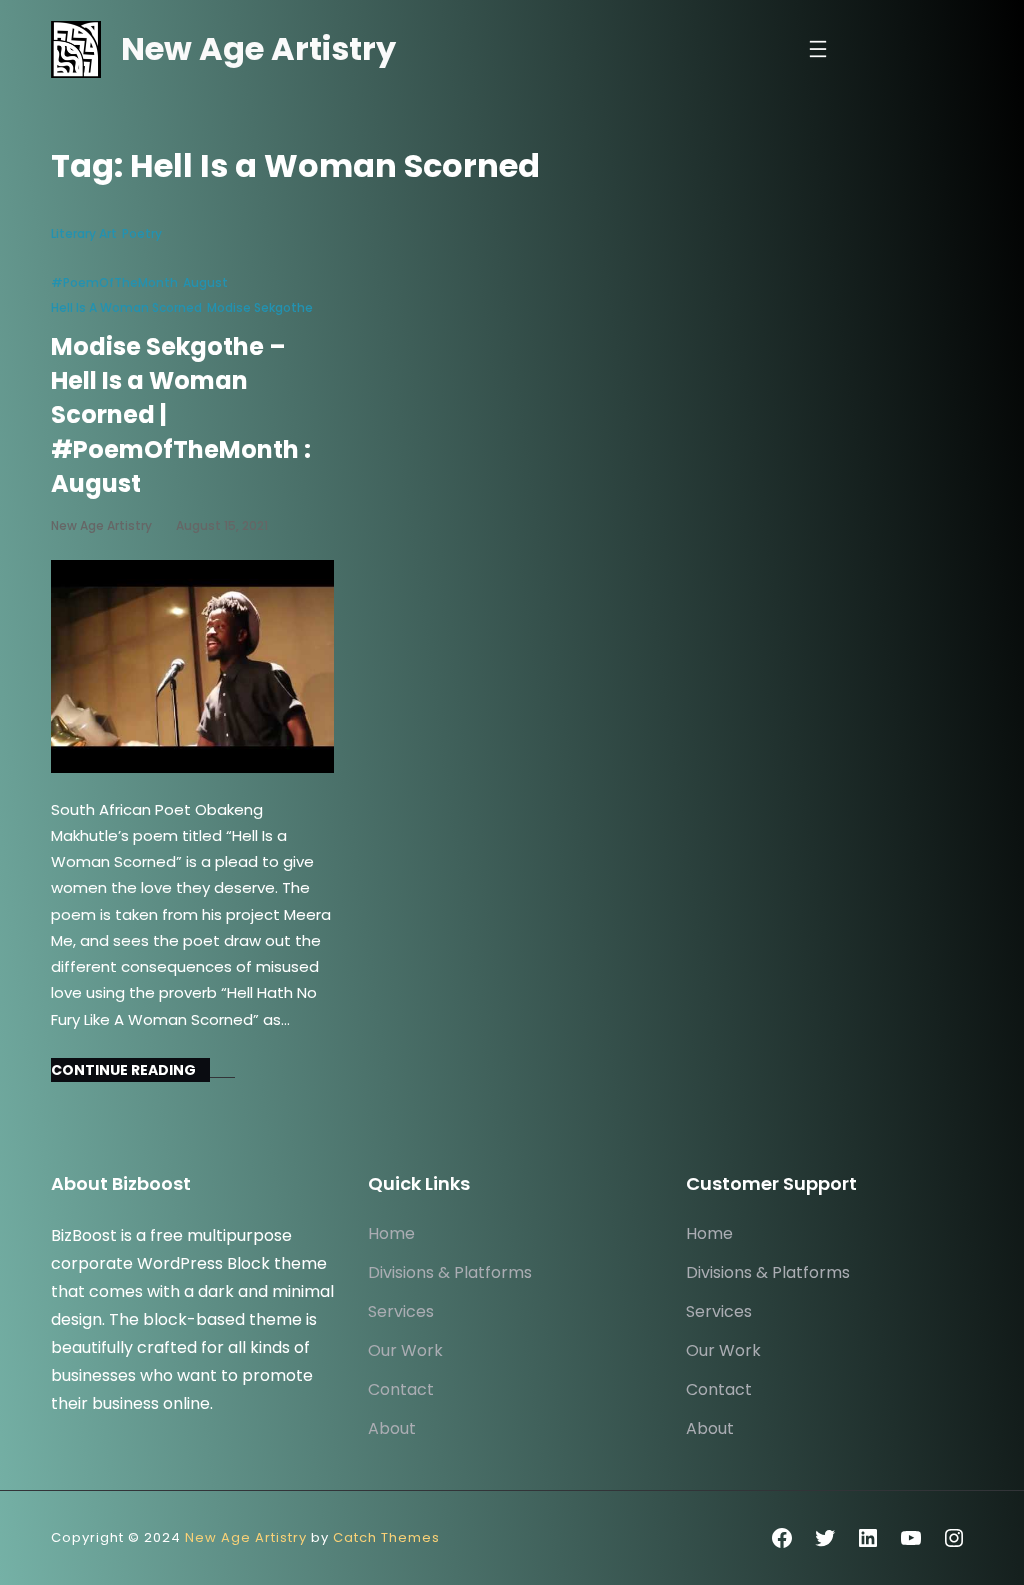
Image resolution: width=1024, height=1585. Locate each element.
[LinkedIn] (868, 1538)
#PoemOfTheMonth (114, 282)
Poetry (142, 233)
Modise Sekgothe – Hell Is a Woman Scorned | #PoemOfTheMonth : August (181, 415)
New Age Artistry (258, 48)
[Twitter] (825, 1538)
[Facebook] (782, 1538)
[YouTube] (911, 1538)
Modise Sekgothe (260, 307)
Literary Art (84, 233)
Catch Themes (386, 1537)
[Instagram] (954, 1538)
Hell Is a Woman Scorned (126, 307)
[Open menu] (818, 49)
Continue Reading (123, 1070)
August (205, 282)
